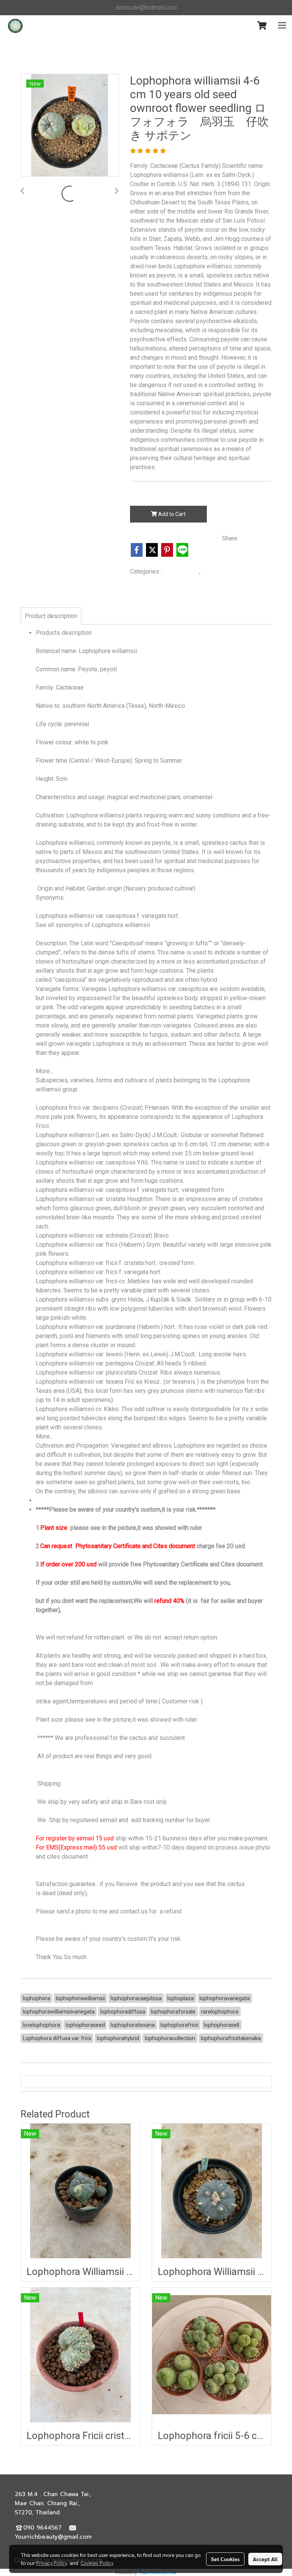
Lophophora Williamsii (229, 572)
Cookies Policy (97, 2563)
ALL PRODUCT (181, 572)
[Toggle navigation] (282, 26)
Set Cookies (225, 2559)
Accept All (265, 2559)
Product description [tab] (51, 616)
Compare (203, 538)
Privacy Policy (52, 2563)
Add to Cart (171, 514)
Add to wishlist (153, 538)
